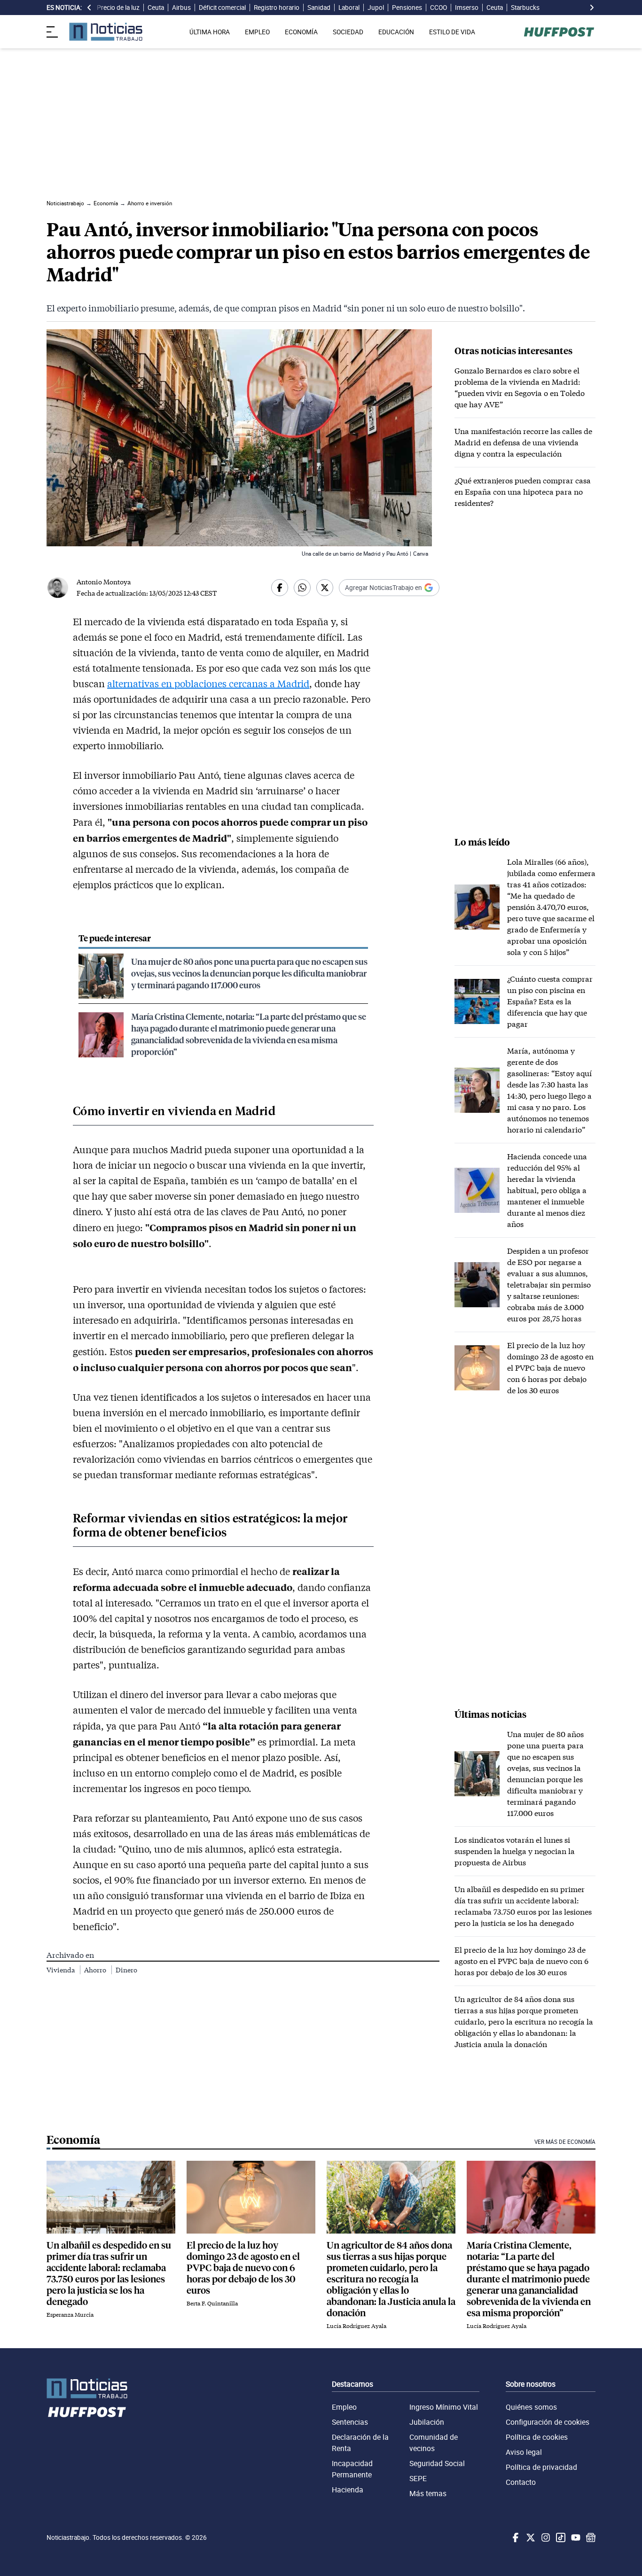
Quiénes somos (531, 2407)
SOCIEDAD (348, 32)
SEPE (418, 2478)
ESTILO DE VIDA (452, 32)
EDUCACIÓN (396, 32)
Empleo (344, 2407)
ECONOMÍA (301, 32)
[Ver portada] (106, 32)
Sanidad (319, 8)
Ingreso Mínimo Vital (444, 2407)
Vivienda (61, 1970)
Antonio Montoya (104, 582)
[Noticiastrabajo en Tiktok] (560, 2537)
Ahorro (96, 1970)
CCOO (438, 8)
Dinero (126, 1970)
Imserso (467, 8)
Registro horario (277, 8)
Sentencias (350, 2422)
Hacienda (348, 2490)
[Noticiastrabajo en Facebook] (515, 2537)
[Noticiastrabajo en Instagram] (545, 2537)
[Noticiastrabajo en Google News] (590, 2537)
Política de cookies (537, 2437)
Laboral (349, 8)
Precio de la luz (118, 8)
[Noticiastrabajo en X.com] (530, 2537)
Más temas (428, 2493)
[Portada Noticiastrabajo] (87, 2388)
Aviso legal (524, 2452)
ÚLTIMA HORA (210, 32)
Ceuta (156, 8)
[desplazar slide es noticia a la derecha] (592, 8)
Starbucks (525, 8)
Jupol (376, 8)
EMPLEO (257, 32)
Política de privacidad (541, 2467)
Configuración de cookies (548, 2422)
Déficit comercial (222, 8)
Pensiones (407, 8)
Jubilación (427, 2422)
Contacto (521, 2482)
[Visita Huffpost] (559, 32)
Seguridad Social (437, 2463)
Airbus (181, 8)
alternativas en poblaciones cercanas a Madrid (208, 683)
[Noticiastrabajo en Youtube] (575, 2537)
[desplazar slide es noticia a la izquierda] (89, 8)
